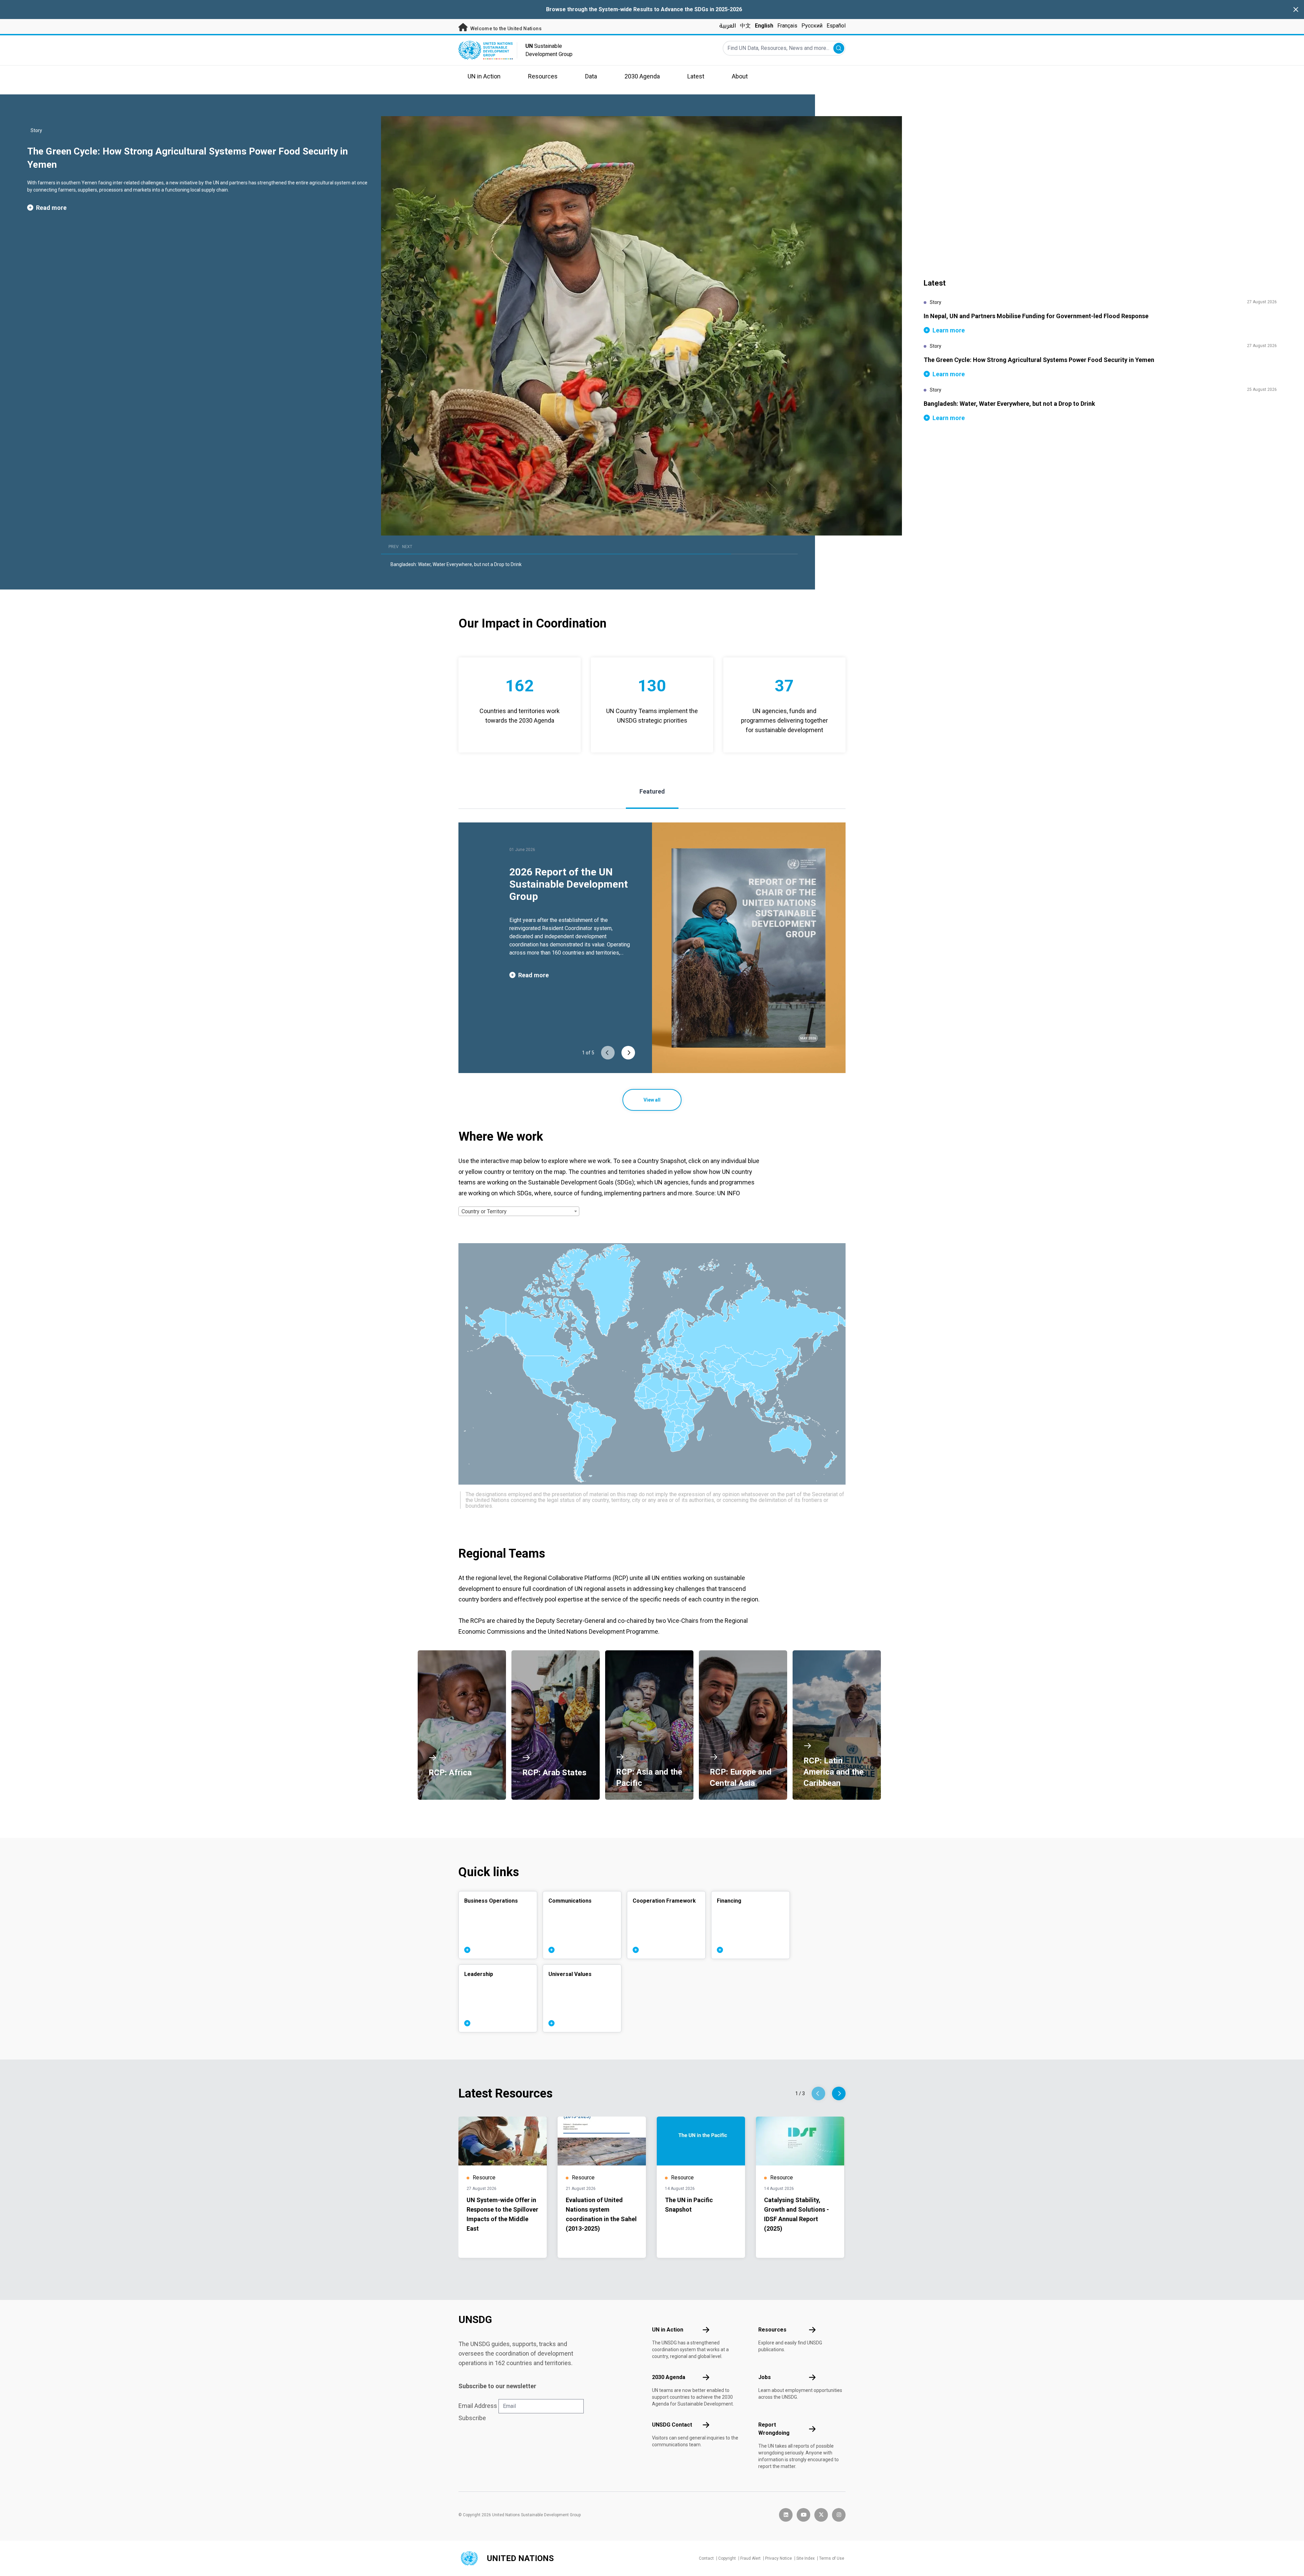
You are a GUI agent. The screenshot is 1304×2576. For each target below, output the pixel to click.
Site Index (805, 2558)
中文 (745, 26)
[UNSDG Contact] (706, 2425)
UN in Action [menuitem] (484, 76)
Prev (394, 547)
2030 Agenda (669, 2377)
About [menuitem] (740, 76)
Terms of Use (832, 2558)
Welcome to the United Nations (505, 29)
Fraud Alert (750, 2558)
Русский (812, 26)
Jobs (765, 2377)
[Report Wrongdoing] (812, 2429)
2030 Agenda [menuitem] (642, 76)
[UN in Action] (706, 2330)
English (764, 26)
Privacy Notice (778, 2558)
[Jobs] (812, 2377)
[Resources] (812, 2330)
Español (836, 26)
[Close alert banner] (1296, 10)
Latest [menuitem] (696, 76)
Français (787, 26)
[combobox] (519, 1211)
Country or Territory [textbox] (484, 1211)
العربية (728, 26)
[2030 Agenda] (706, 2377)
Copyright (727, 2558)
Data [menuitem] (591, 76)
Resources (772, 2330)
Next (407, 547)
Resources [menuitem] (543, 76)
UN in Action (668, 2330)
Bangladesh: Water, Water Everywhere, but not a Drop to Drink (456, 564)
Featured (652, 791)
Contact (706, 2558)
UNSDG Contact (672, 2425)
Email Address (478, 2406)
